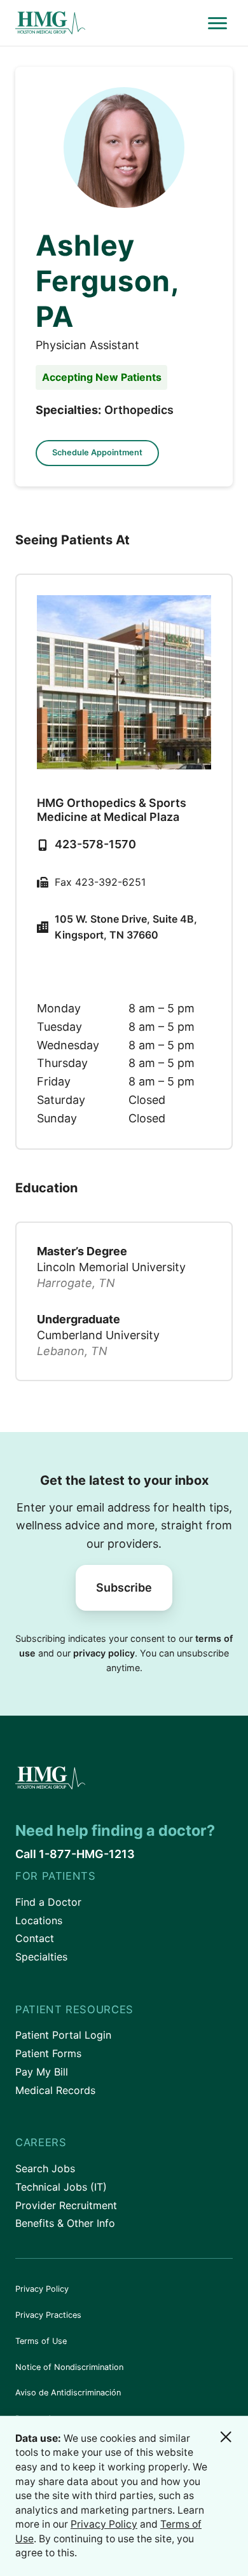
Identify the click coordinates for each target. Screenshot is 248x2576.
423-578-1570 (95, 844)
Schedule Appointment (97, 452)
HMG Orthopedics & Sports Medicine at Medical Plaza (112, 810)
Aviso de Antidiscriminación (68, 2393)
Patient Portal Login (63, 2035)
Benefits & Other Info (65, 2223)
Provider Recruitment (66, 2205)
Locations (39, 1920)
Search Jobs (45, 2168)
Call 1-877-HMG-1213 (75, 1854)
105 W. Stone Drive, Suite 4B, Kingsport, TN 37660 (126, 927)
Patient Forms (48, 2053)
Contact (35, 1938)
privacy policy (104, 1653)
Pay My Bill (42, 2072)
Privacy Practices (48, 2315)
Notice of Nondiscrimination (69, 2367)
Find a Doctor (48, 1902)
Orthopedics (139, 410)
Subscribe (124, 1588)
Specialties (41, 1957)
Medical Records (55, 2090)
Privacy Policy (42, 2289)
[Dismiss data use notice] (226, 2437)
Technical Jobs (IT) (61, 2187)
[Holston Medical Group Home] (109, 23)
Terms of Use (41, 2341)
